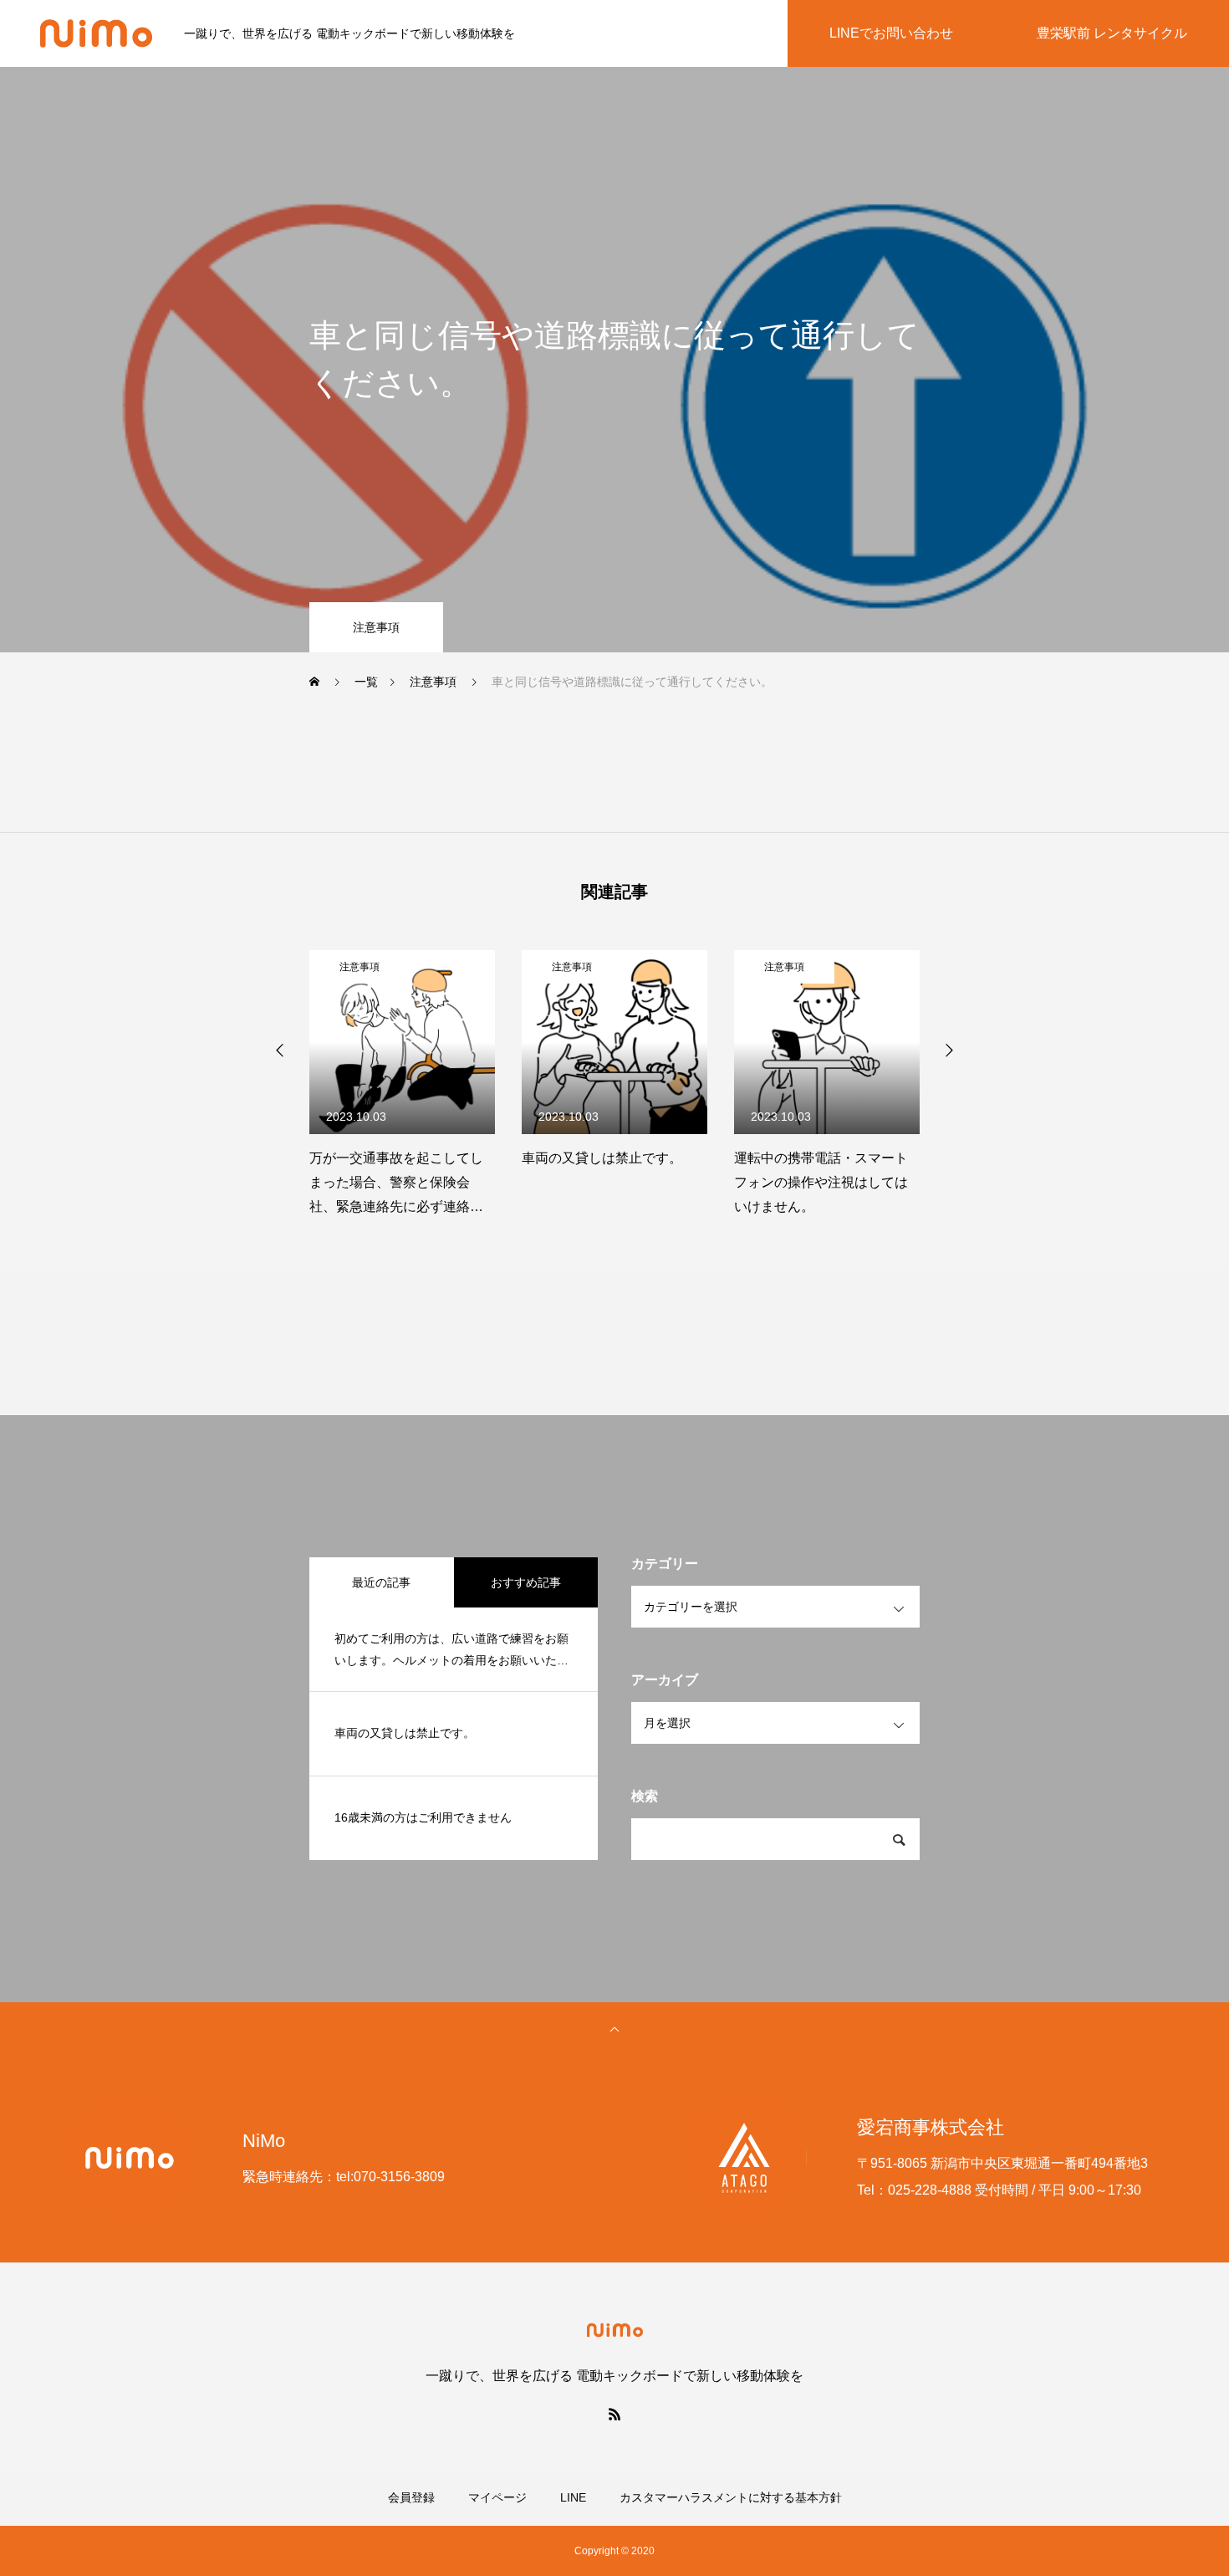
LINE (573, 2497)
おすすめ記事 (526, 1582)
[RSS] (614, 2414)
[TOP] (614, 2028)
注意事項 (376, 627)
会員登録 (411, 2497)
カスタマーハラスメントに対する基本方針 (731, 2497)
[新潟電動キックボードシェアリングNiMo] (96, 33)
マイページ (497, 2497)
